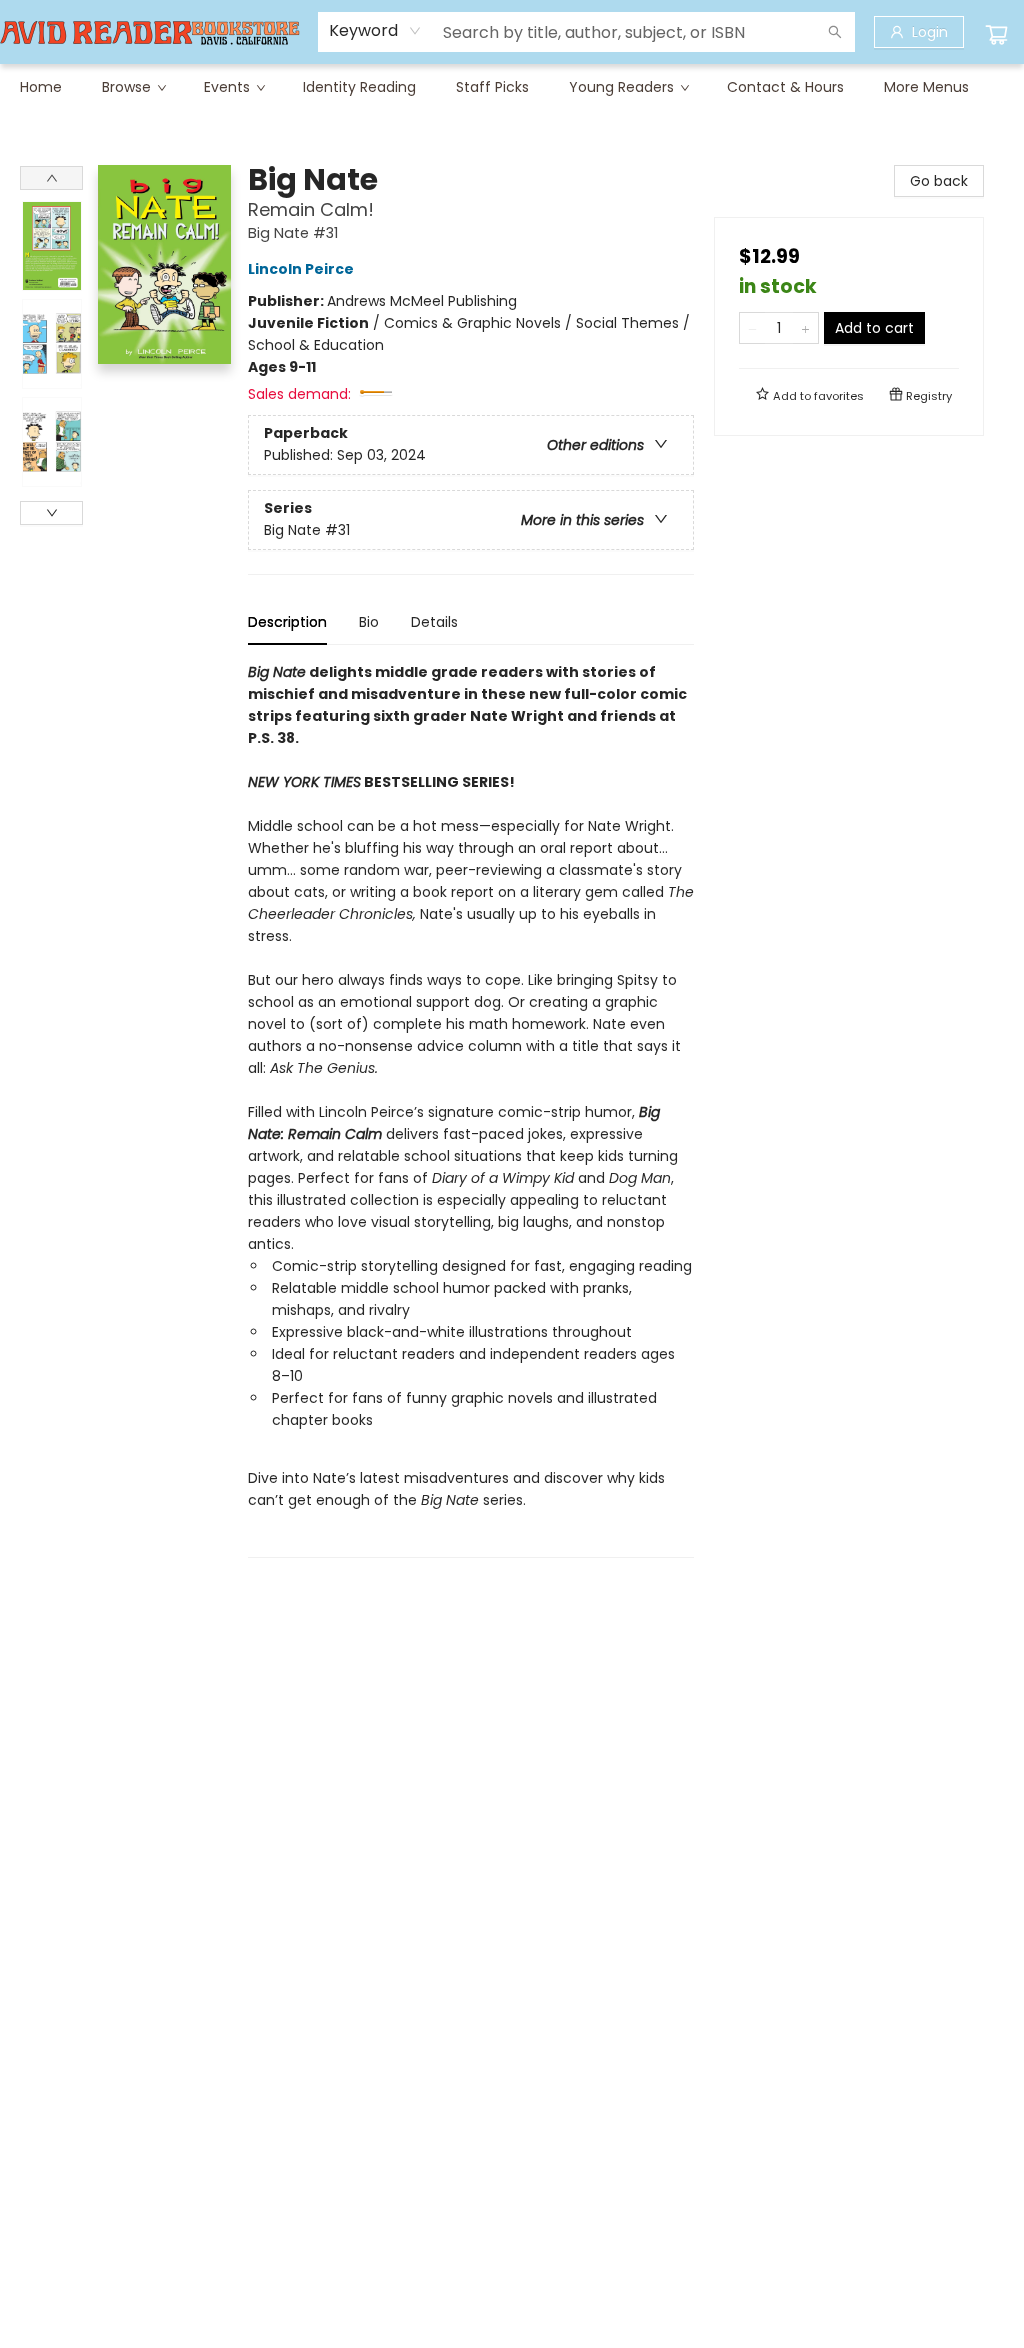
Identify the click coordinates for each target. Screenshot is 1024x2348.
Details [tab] (434, 622)
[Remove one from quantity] (752, 328)
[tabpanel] (471, 1109)
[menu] (512, 87)
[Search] (835, 32)
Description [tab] (287, 622)
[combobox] (375, 31)
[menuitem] (41, 87)
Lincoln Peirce (301, 269)
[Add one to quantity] (805, 328)
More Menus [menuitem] (926, 87)
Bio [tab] (369, 622)
